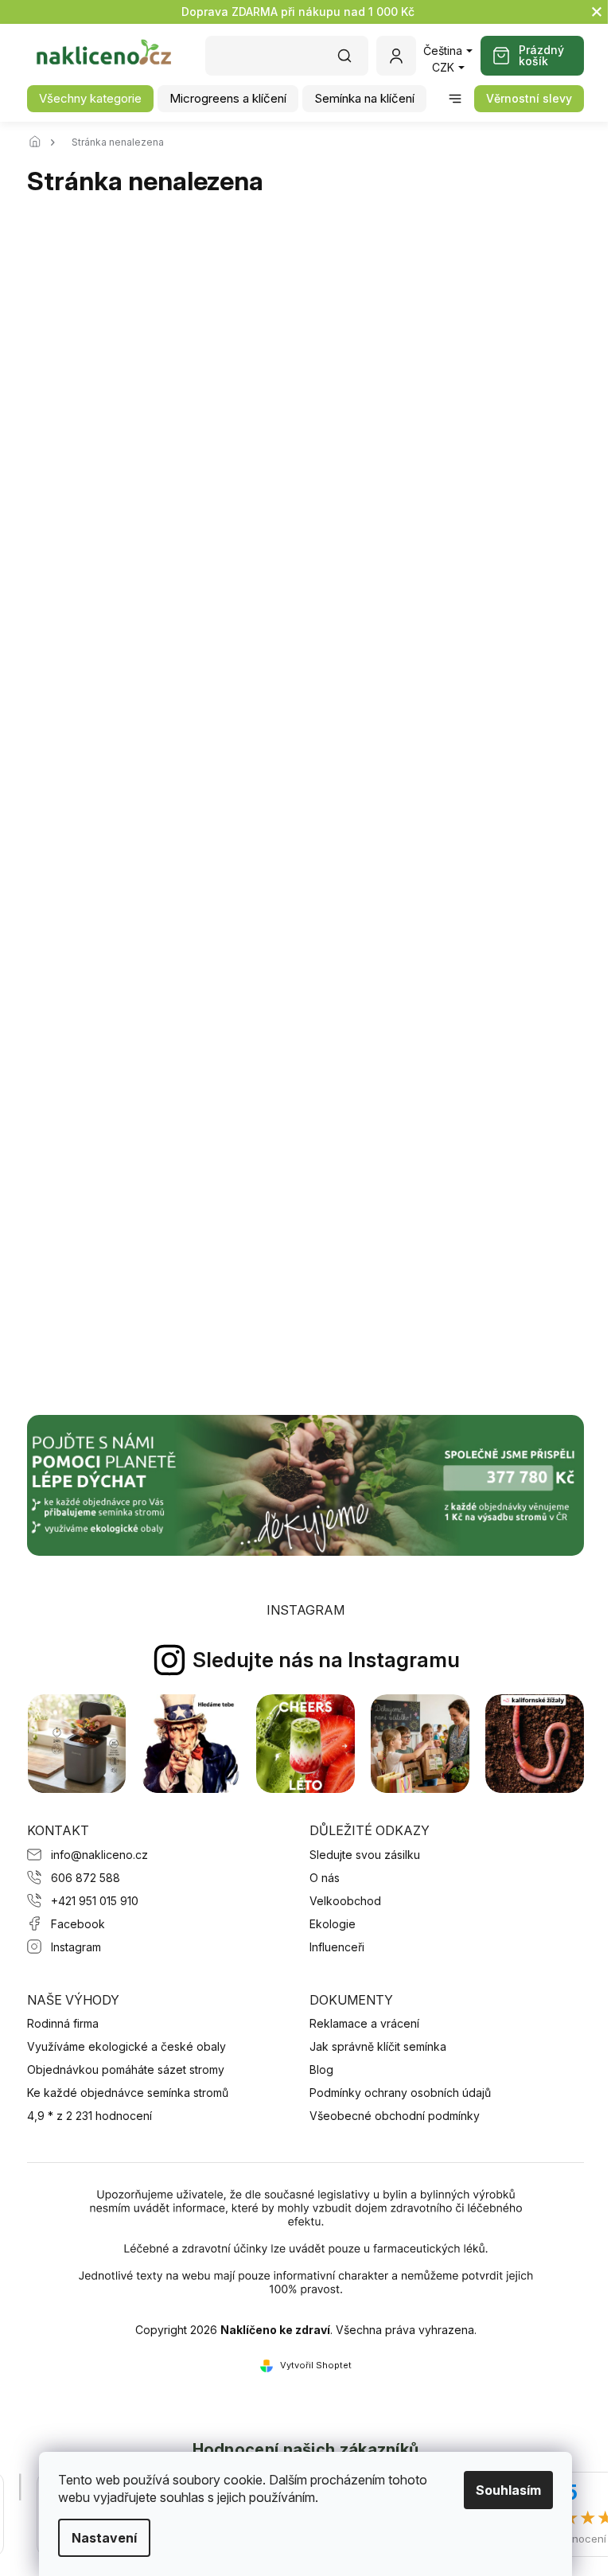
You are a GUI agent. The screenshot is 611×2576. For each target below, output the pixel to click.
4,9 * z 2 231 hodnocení (90, 2116)
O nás (325, 1878)
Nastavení (99, 2538)
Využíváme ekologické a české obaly (126, 2046)
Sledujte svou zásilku (365, 1855)
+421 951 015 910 (95, 1901)
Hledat (352, 61)
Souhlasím (503, 2490)
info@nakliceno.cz (99, 1855)
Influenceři (337, 1947)
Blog (321, 2069)
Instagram (76, 1947)
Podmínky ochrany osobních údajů (400, 2093)
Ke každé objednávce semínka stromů (128, 2093)
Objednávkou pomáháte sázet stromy (126, 2069)
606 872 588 (86, 1878)
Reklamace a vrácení (364, 2023)
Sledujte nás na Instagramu (326, 1660)
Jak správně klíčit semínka (378, 2046)
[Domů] (39, 142)
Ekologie (333, 1924)
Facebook (78, 1924)
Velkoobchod (345, 1901)
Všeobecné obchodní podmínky (395, 2116)
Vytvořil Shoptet (316, 2365)
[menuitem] (90, 99)
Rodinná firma (63, 2023)
